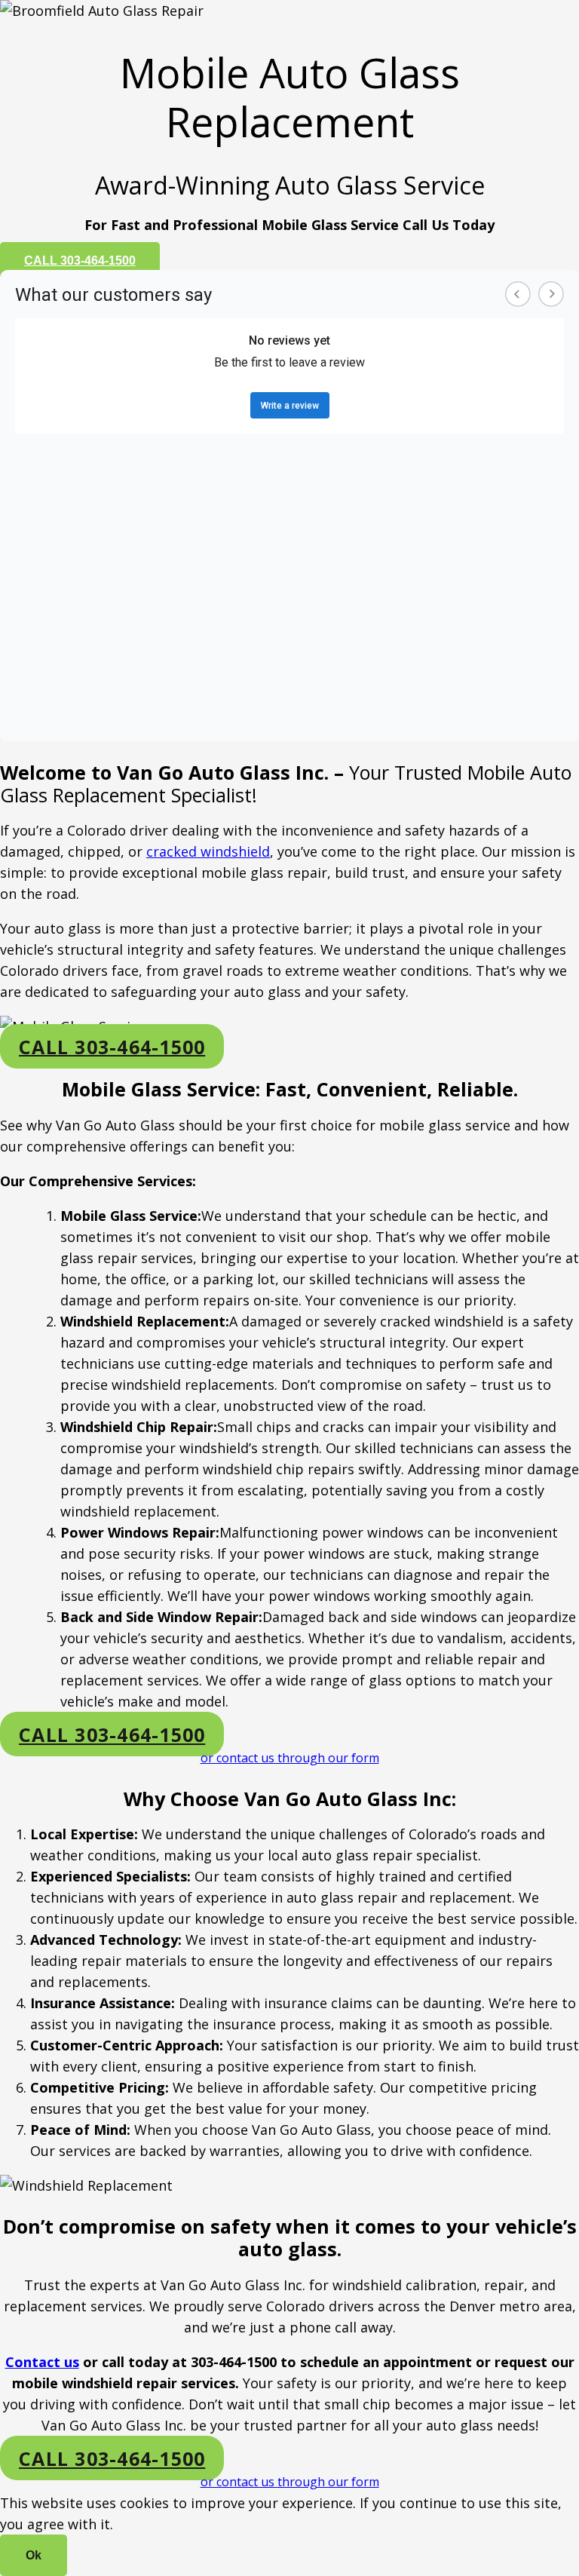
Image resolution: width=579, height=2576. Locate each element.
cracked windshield (208, 851)
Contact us (42, 2362)
